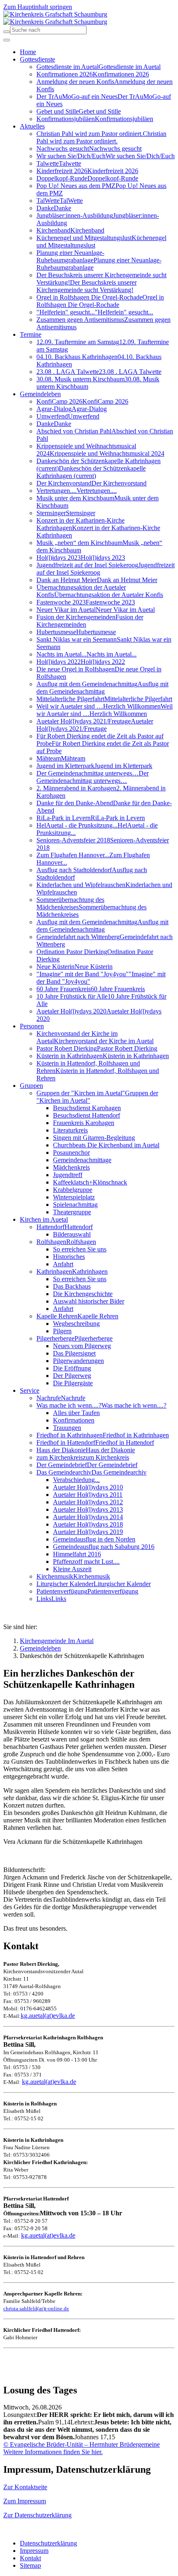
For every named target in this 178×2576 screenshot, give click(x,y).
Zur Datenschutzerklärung (37, 2515)
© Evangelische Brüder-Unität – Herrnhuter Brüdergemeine (82, 2444)
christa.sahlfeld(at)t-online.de (36, 2308)
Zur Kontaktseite (25, 2487)
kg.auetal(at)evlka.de (48, 2016)
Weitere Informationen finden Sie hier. (53, 2452)
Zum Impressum (25, 2501)
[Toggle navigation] (7, 40)
